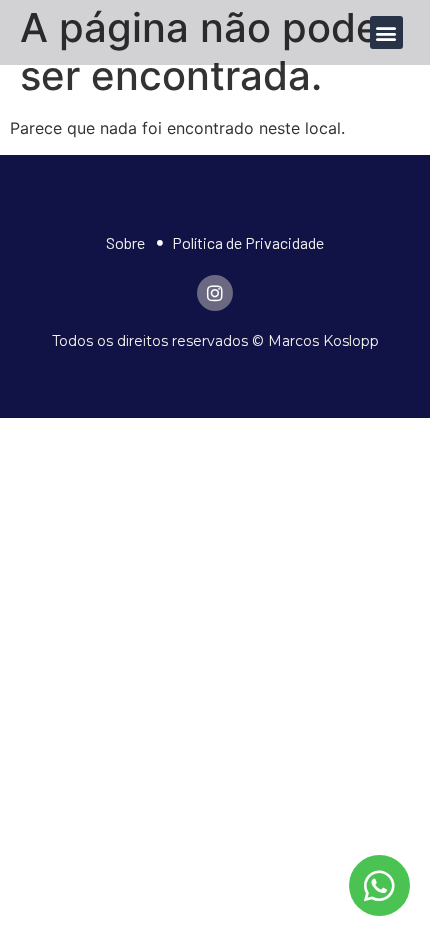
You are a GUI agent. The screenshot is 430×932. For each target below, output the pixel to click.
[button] (386, 32)
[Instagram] (215, 293)
